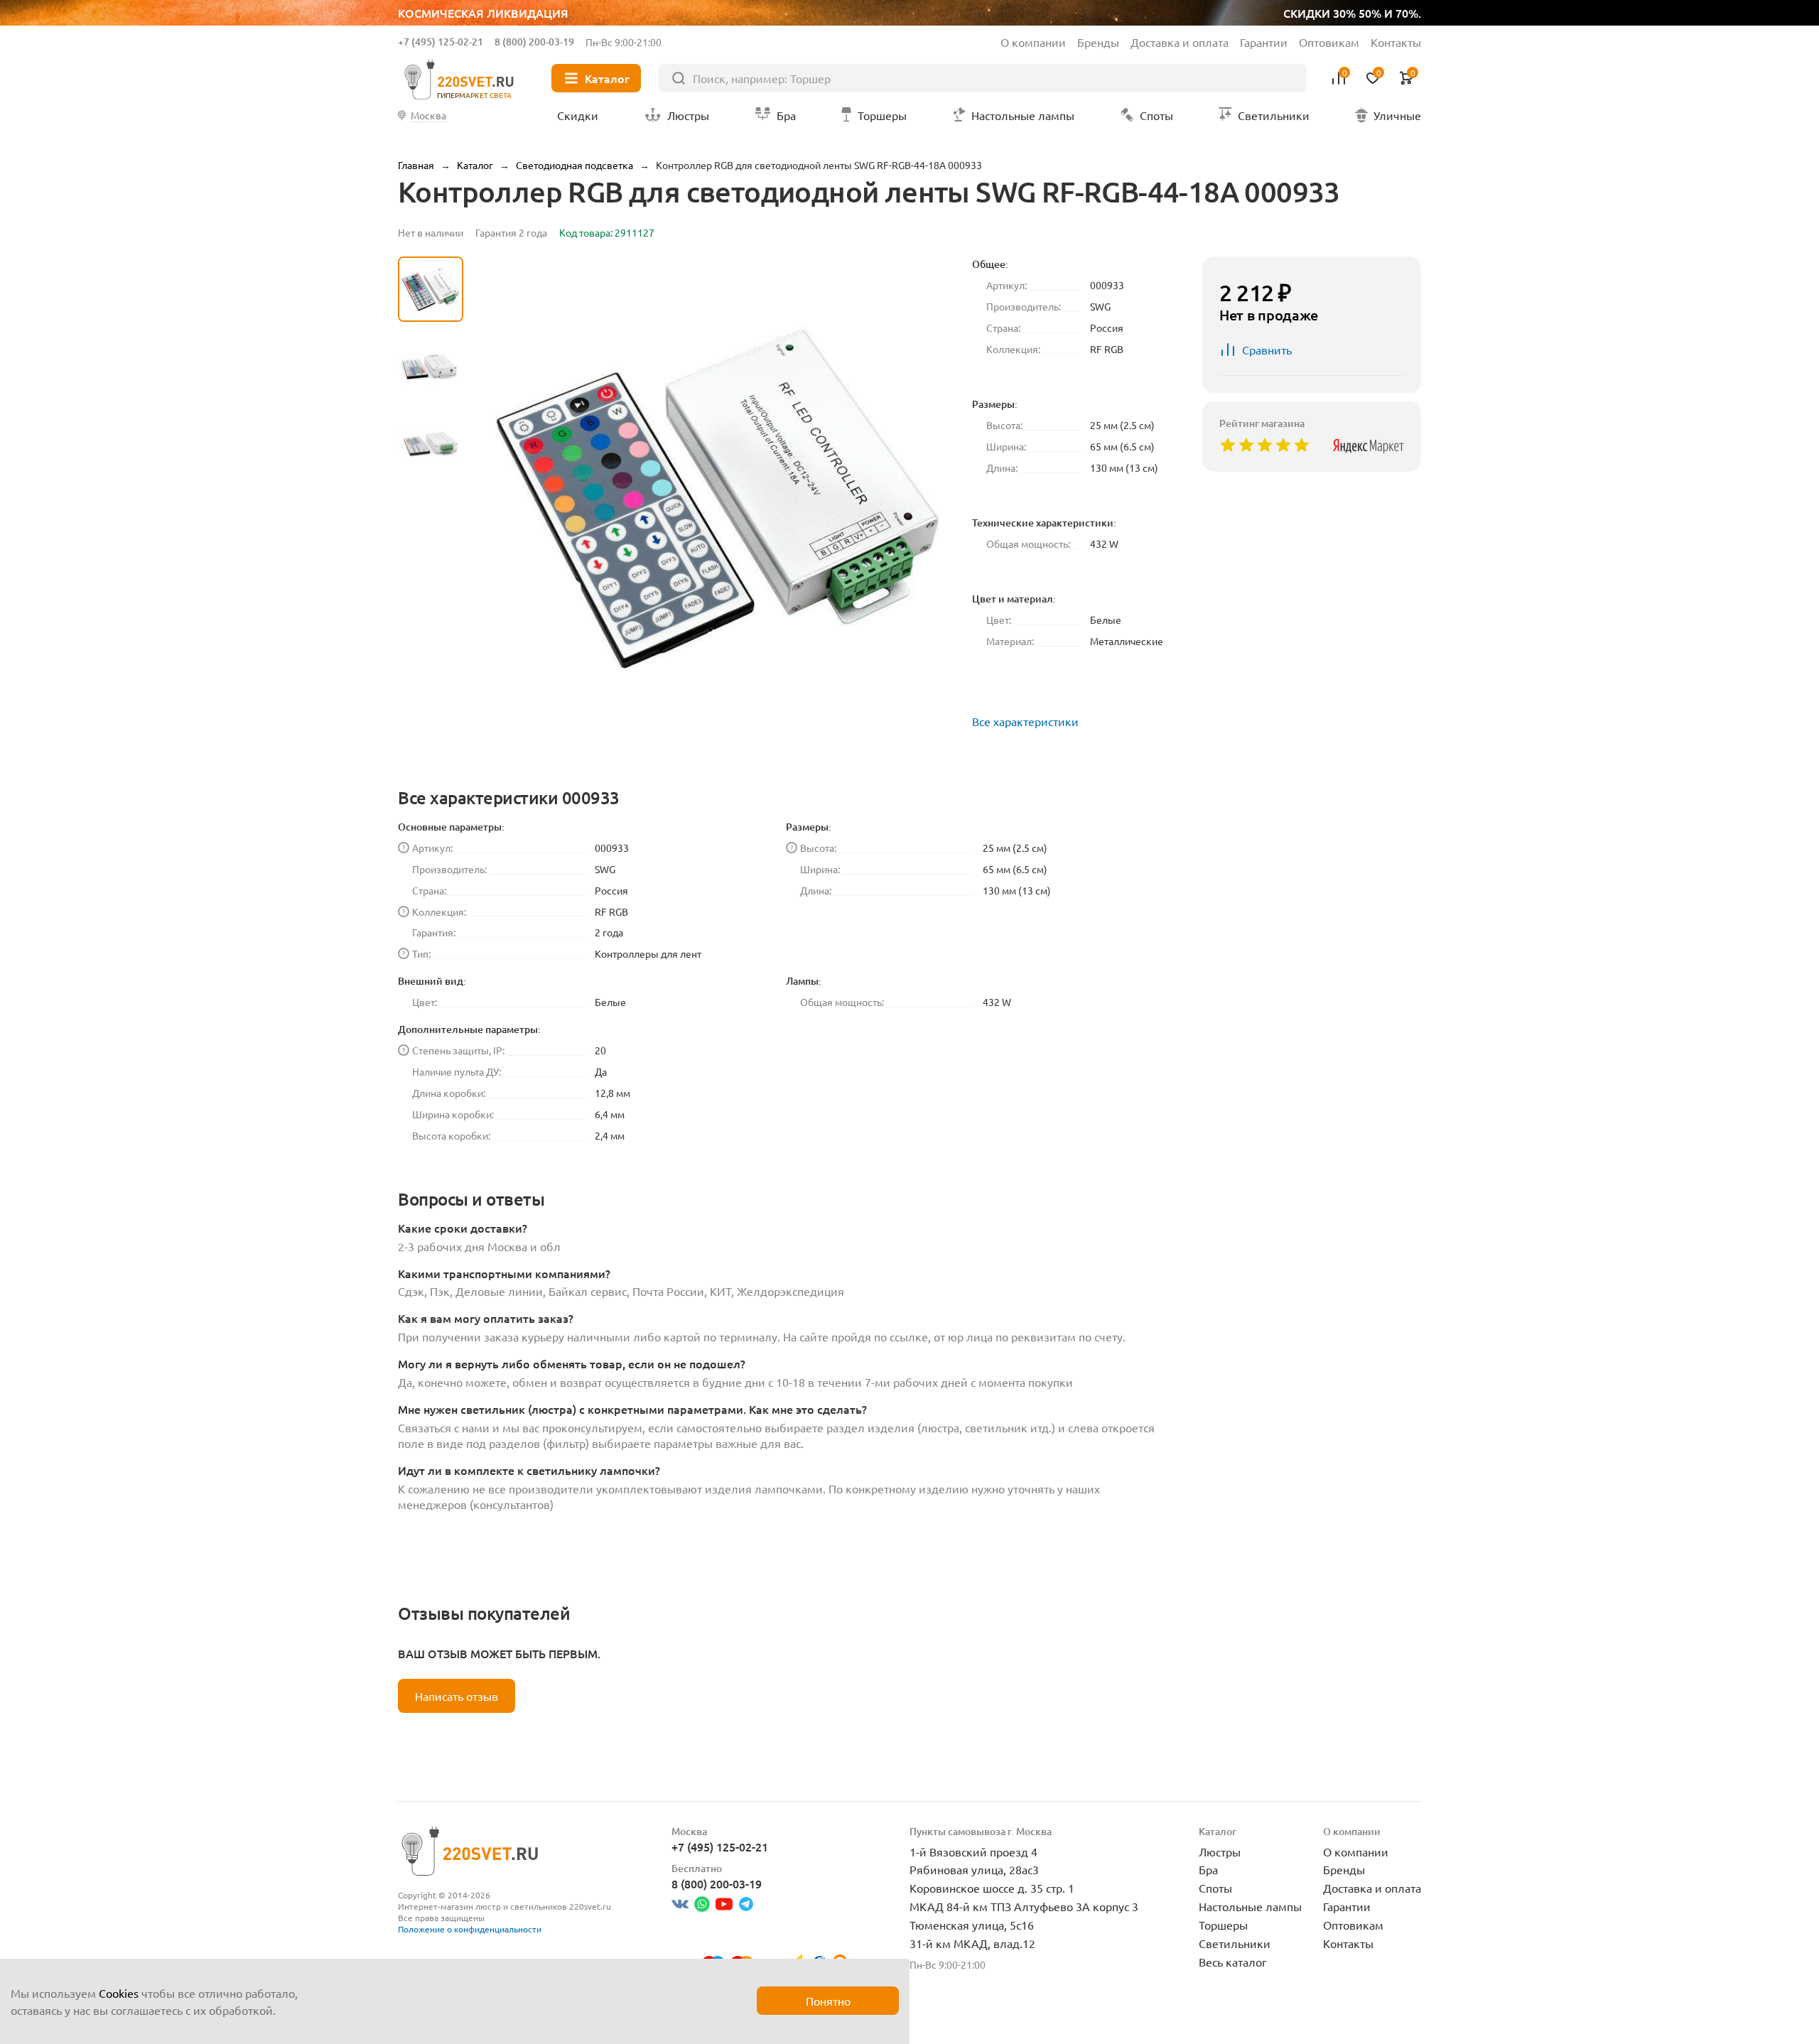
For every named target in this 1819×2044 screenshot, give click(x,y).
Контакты (1396, 42)
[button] (431, 629)
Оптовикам (1329, 42)
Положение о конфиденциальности (470, 1929)
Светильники (1235, 1943)
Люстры (1220, 1851)
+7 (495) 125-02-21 (441, 42)
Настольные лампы (1250, 1906)
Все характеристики (1025, 721)
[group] (718, 499)
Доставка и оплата (1180, 42)
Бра (1208, 1869)
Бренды (1098, 42)
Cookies (119, 1993)
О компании (1033, 42)
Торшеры (1223, 1925)
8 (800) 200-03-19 (534, 42)
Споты (1215, 1888)
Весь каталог (1233, 1962)
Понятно (828, 2001)
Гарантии (1264, 42)
